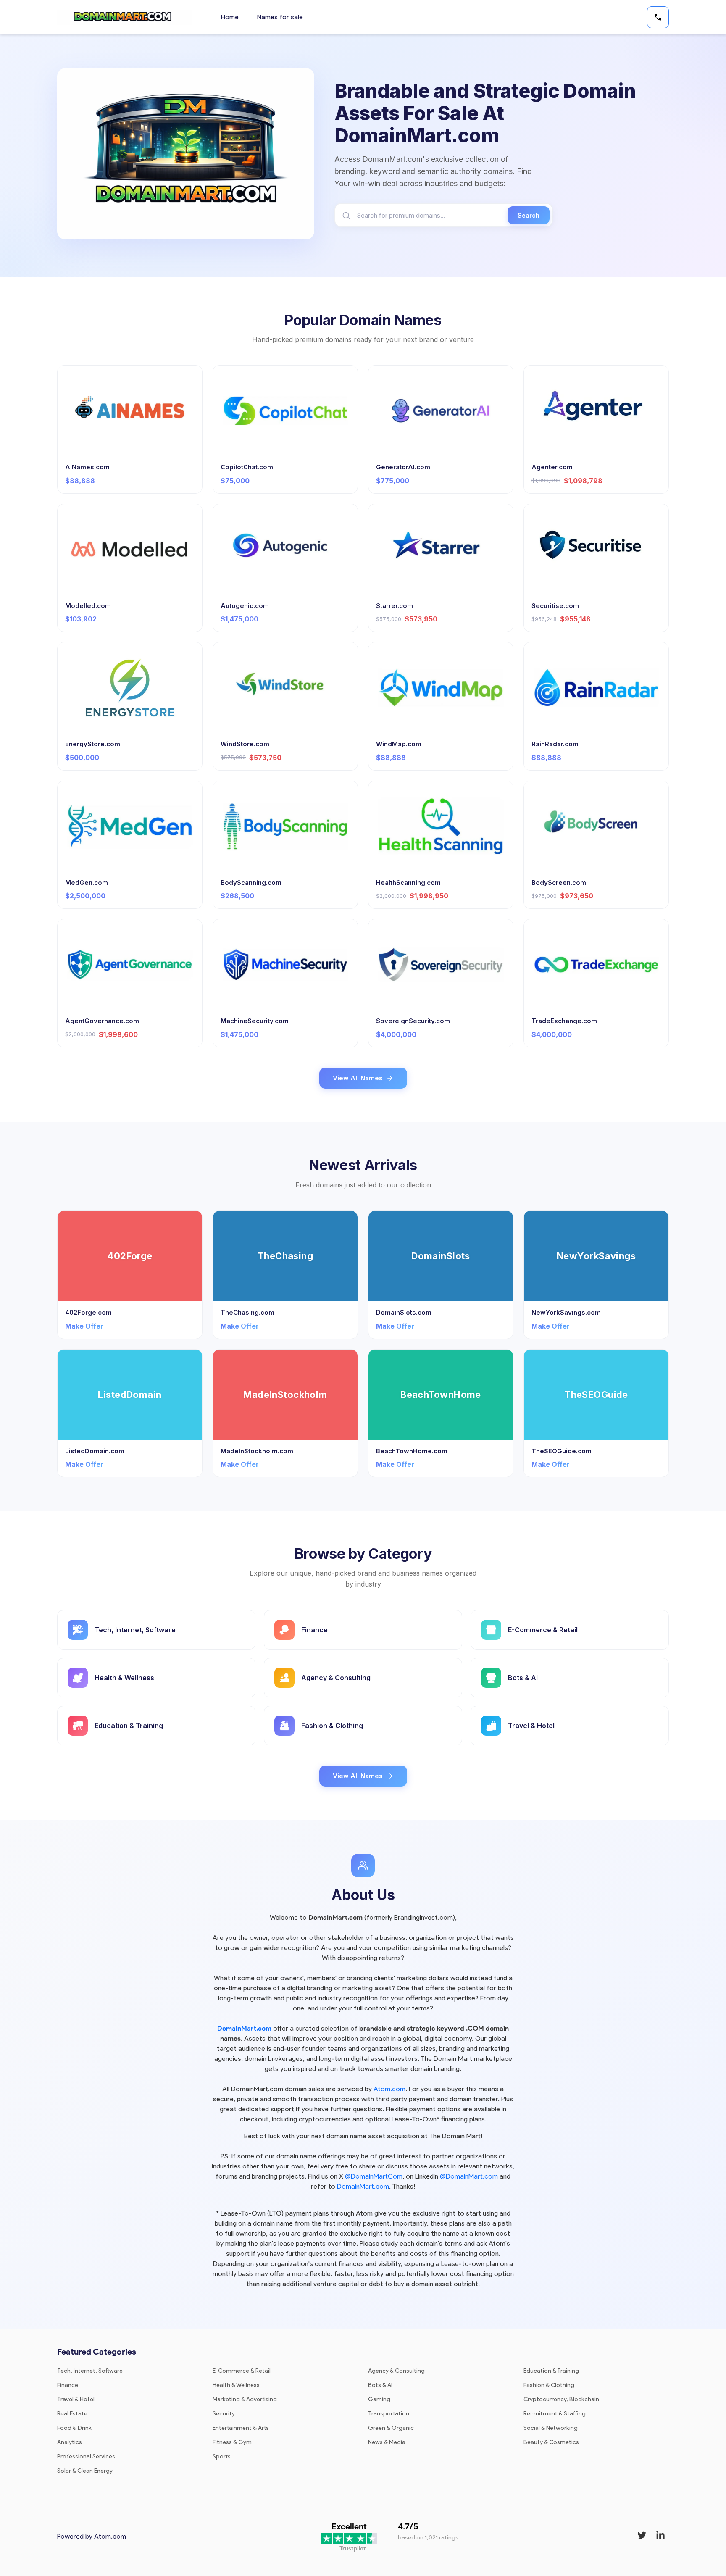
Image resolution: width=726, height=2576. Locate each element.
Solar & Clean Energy (85, 2471)
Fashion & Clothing (549, 2385)
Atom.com (389, 2089)
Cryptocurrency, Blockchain (561, 2399)
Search (529, 215)
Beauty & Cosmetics (551, 2442)
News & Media (387, 2442)
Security (224, 2414)
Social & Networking (551, 2428)
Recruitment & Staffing (555, 2414)
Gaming (379, 2399)
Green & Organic (391, 2428)
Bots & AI (380, 2385)
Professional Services (86, 2456)
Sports (222, 2456)
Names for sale (280, 17)
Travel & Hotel (76, 2399)
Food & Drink (74, 2428)
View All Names (358, 1078)
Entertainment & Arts (241, 2428)
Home (230, 17)
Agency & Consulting (396, 2371)
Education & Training (551, 2371)
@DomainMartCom (374, 2176)
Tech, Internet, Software (90, 2371)
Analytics (70, 2442)
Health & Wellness (236, 2385)
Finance (68, 2385)
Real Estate (72, 2414)
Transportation (389, 2414)
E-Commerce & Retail (242, 2371)
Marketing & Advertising (245, 2399)
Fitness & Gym (232, 2442)
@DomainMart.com (469, 2176)
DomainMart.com (244, 2028)
